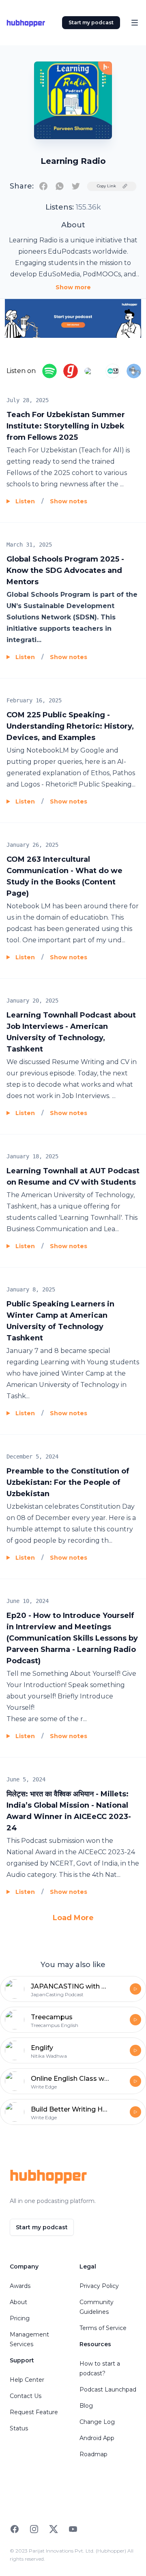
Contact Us (26, 2396)
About (18, 2302)
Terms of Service (103, 2328)
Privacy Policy (99, 2286)
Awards (20, 2286)
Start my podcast (91, 22)
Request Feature (34, 2412)
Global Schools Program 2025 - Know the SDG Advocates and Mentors (65, 570)
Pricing (20, 2318)
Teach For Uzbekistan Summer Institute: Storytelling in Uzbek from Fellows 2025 (66, 426)
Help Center (27, 2380)
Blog (86, 2406)
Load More (73, 1918)
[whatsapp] (60, 186)
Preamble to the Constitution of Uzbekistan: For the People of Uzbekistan (68, 1482)
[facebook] (43, 186)
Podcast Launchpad (108, 2389)
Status (19, 2428)
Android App (97, 2438)
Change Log (97, 2422)
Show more (73, 287)
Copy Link (106, 186)
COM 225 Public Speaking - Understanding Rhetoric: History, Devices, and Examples (70, 726)
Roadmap (93, 2454)
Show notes (69, 501)
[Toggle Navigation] (135, 23)
